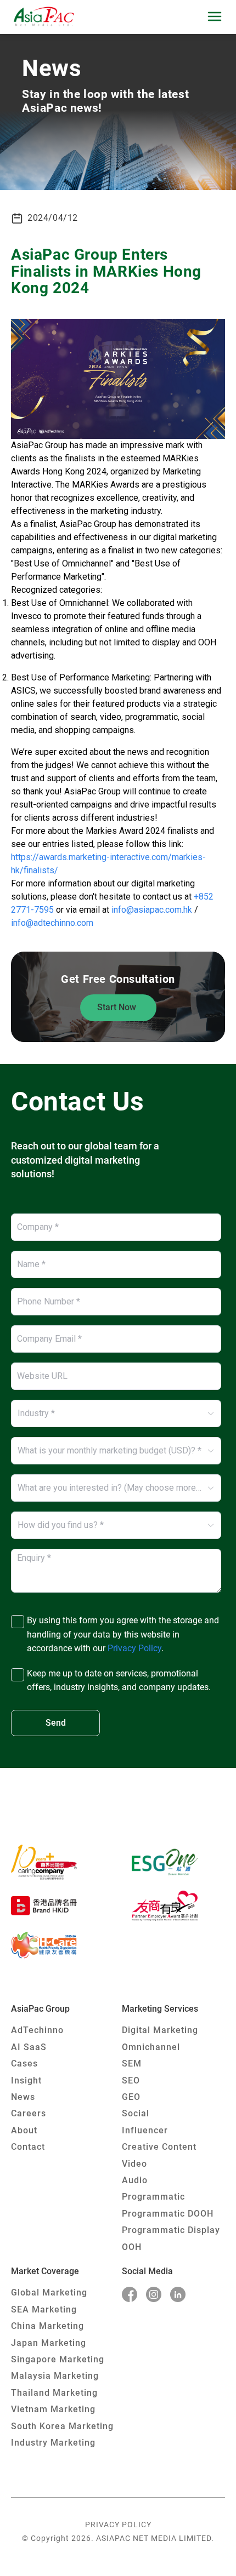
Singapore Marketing (58, 2359)
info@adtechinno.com (52, 923)
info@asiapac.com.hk (152, 910)
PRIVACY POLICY (118, 2525)
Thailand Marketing (54, 2393)
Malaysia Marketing (55, 2376)
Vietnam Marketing (53, 2409)
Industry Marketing (53, 2443)
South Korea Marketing (62, 2426)
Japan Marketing (49, 2343)
